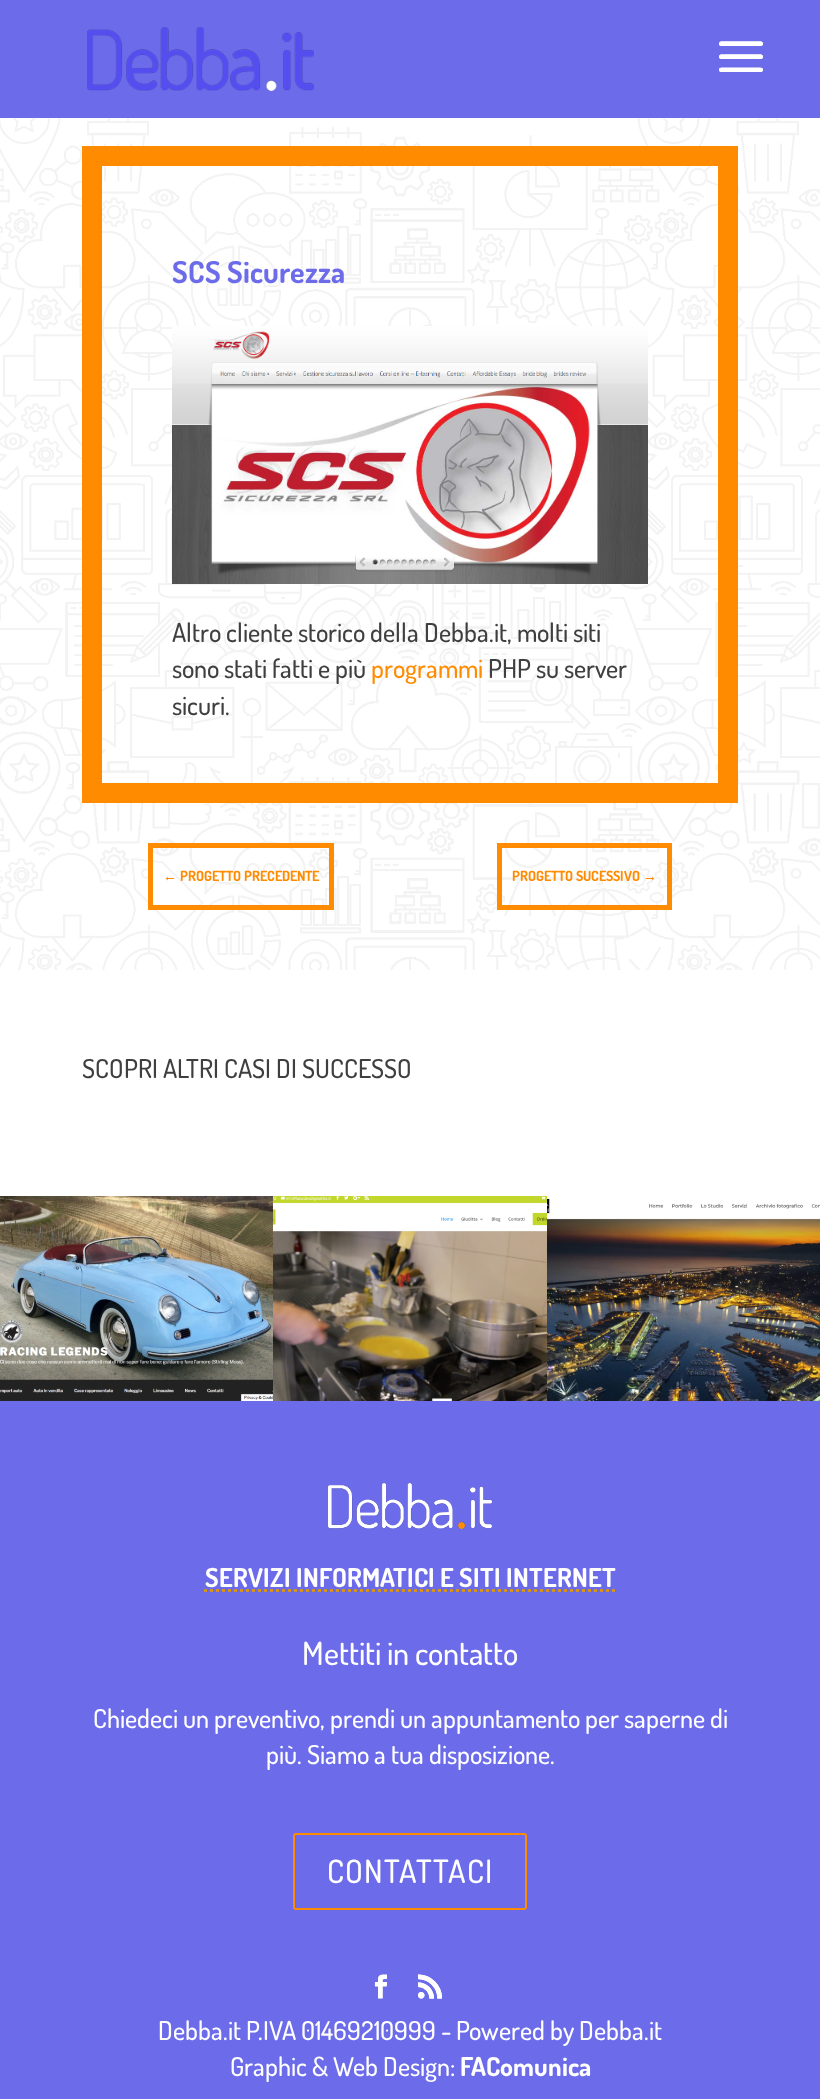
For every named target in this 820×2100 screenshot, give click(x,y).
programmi (427, 667)
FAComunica (525, 2065)
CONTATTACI (410, 1870)
